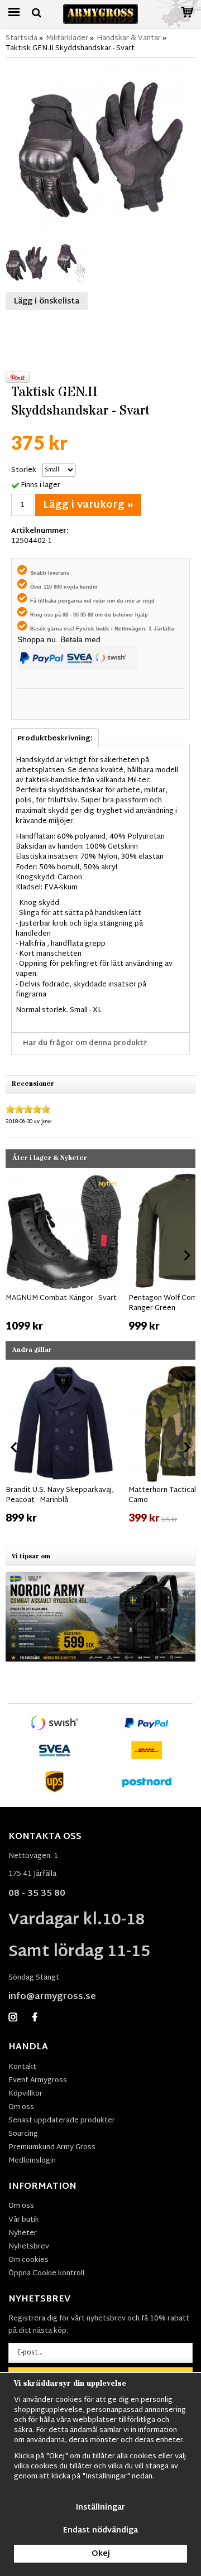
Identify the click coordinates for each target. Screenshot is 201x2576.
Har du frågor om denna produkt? (85, 1043)
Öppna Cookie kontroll (46, 2274)
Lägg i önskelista (47, 302)
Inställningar (100, 2508)
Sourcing (23, 2134)
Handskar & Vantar (129, 38)
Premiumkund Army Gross (52, 2148)
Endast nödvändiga (100, 2531)
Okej (101, 2554)
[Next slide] (186, 1255)
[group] (64, 1253)
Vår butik (24, 2220)
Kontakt (22, 2067)
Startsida (21, 38)
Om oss (21, 2107)
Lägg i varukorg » (88, 505)
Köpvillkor (25, 2094)
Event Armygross (38, 2081)
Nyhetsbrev (29, 2247)
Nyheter (23, 2233)
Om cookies (28, 2260)
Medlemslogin (32, 2161)
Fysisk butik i (95, 629)
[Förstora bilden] (100, 148)
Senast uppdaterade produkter (62, 2121)
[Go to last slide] (15, 1255)
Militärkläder (67, 38)
